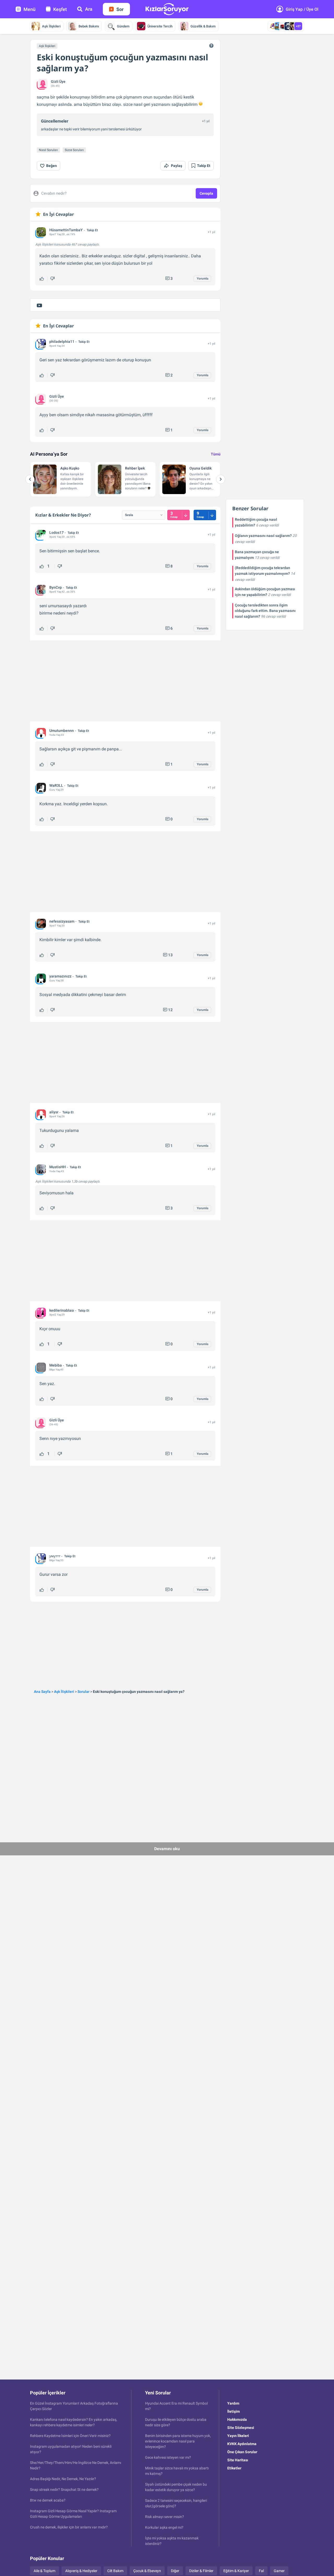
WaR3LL (56, 785)
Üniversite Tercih (160, 26)
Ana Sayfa (42, 1692)
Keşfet (60, 9)
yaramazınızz (60, 976)
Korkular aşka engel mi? (164, 2527)
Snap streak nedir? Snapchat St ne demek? (64, 2490)
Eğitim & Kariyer (236, 2571)
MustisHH (58, 1167)
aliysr (54, 1112)
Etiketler (234, 2468)
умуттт (55, 1556)
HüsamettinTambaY (66, 230)
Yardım (233, 2403)
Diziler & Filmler (201, 2571)
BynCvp (56, 587)
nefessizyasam (62, 921)
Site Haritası (238, 2460)
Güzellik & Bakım (203, 26)
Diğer (175, 2571)
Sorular (83, 1692)
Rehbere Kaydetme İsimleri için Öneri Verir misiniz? (70, 2436)
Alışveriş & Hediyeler (81, 2571)
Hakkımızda (237, 2419)
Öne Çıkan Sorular (242, 2452)
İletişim (234, 2411)
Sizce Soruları (74, 150)
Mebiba (56, 1365)
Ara (89, 9)
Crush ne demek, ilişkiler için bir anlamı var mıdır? (69, 2527)
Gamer (279, 2571)
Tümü (216, 454)
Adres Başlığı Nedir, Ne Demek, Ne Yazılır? (63, 2479)
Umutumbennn (62, 731)
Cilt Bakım (115, 2571)
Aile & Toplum (44, 2571)
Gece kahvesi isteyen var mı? (168, 2457)
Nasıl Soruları (48, 150)
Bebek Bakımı (89, 26)
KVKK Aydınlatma (242, 2444)
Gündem (123, 26)
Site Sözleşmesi (241, 2428)
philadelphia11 (62, 341)
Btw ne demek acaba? (48, 2500)
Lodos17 (56, 532)
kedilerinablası (62, 1310)
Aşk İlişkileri (51, 26)
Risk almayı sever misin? (165, 2517)
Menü (29, 9)
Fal (261, 2571)
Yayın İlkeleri (238, 2436)
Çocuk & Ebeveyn (147, 2571)
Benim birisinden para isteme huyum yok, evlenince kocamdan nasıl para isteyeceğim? (178, 2441)
